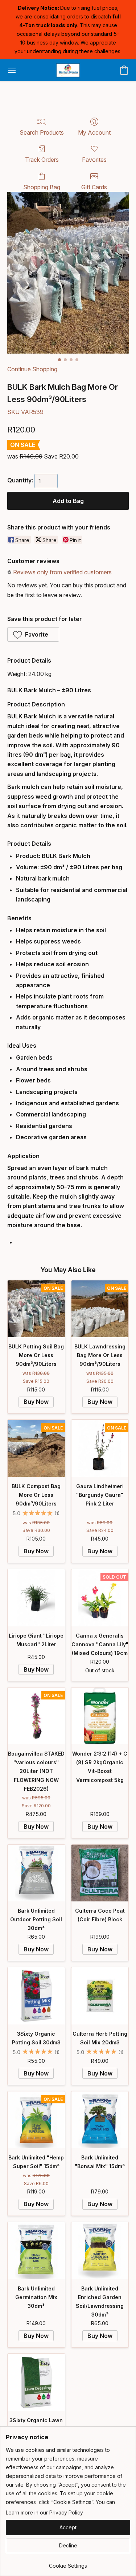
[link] (68, 2563)
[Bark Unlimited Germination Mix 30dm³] (36, 2251)
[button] (68, 70)
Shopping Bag (42, 187)
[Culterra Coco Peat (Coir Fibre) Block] (100, 1873)
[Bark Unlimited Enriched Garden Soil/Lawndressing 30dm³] (100, 2251)
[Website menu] (12, 70)
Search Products (42, 132)
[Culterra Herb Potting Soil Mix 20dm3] (100, 1996)
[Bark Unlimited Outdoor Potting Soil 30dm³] (36, 1873)
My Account (94, 132)
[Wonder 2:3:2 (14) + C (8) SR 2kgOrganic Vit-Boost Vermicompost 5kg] (100, 1716)
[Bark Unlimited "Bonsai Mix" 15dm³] (100, 2120)
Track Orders (42, 160)
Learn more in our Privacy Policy (44, 2512)
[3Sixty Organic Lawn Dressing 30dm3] (36, 2382)
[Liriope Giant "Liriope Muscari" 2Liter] (36, 1598)
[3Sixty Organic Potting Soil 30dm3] (36, 1996)
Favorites (94, 160)
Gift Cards (94, 187)
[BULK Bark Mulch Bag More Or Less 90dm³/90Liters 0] (68, 273)
